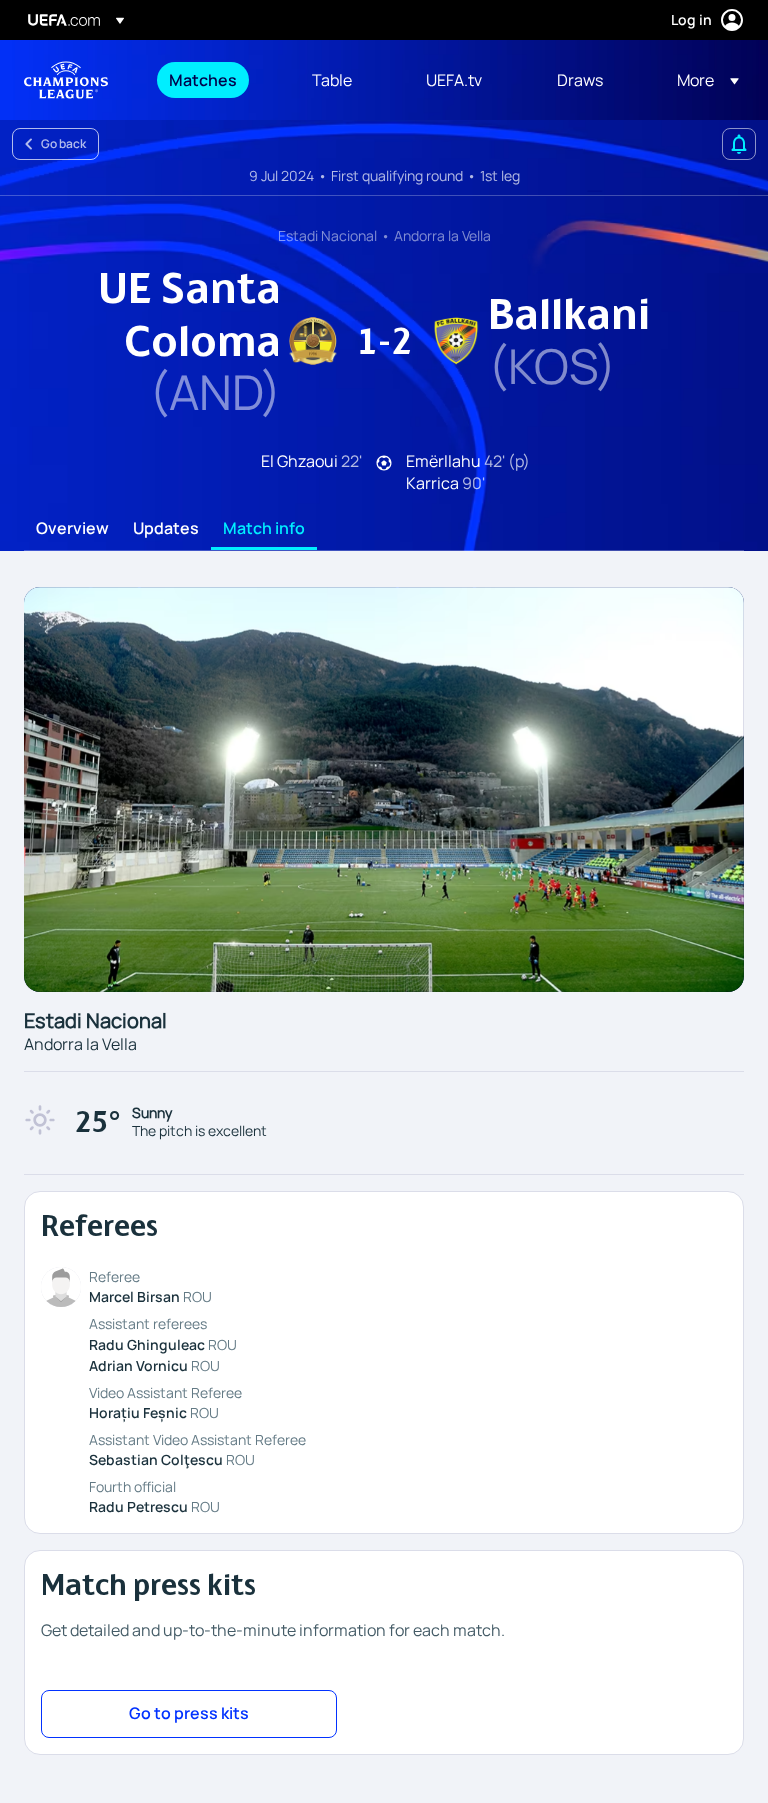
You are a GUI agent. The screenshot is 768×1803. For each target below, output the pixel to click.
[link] (203, 80)
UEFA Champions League (66, 80)
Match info (264, 529)
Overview (72, 529)
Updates (166, 529)
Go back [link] (63, 143)
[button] (702, 80)
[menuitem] (215, 80)
